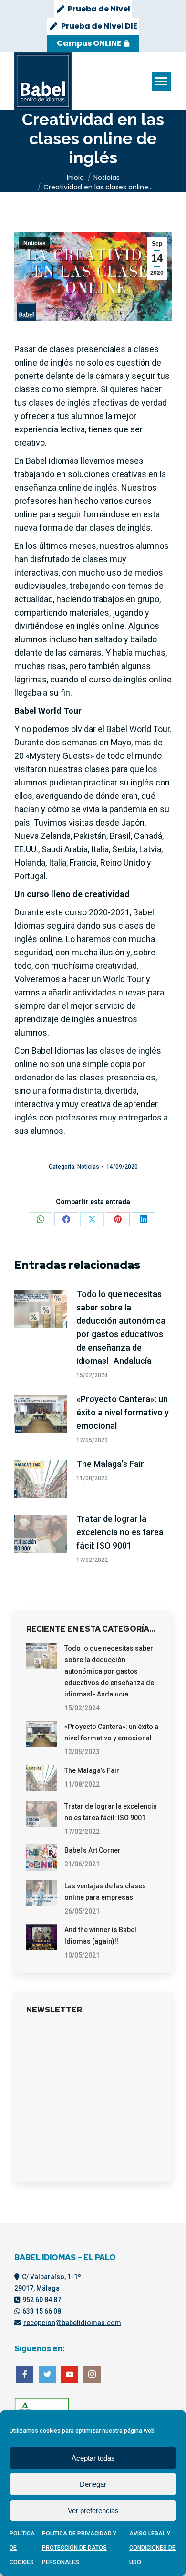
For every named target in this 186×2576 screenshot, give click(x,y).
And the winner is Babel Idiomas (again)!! (100, 1936)
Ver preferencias (93, 2510)
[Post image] (41, 1309)
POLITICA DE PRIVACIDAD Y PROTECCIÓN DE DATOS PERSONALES (79, 2548)
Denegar (93, 2484)
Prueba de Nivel (99, 9)
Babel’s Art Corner (93, 1850)
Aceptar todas (93, 2458)
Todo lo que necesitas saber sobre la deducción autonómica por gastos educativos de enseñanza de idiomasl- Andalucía (121, 1327)
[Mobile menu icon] (161, 81)
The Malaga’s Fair (110, 1464)
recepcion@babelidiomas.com (72, 2323)
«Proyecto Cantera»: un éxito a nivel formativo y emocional (123, 1412)
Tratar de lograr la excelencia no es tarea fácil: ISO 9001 (120, 1532)
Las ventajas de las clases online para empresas (105, 1892)
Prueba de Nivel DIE (99, 26)
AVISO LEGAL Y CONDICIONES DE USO (152, 2548)
